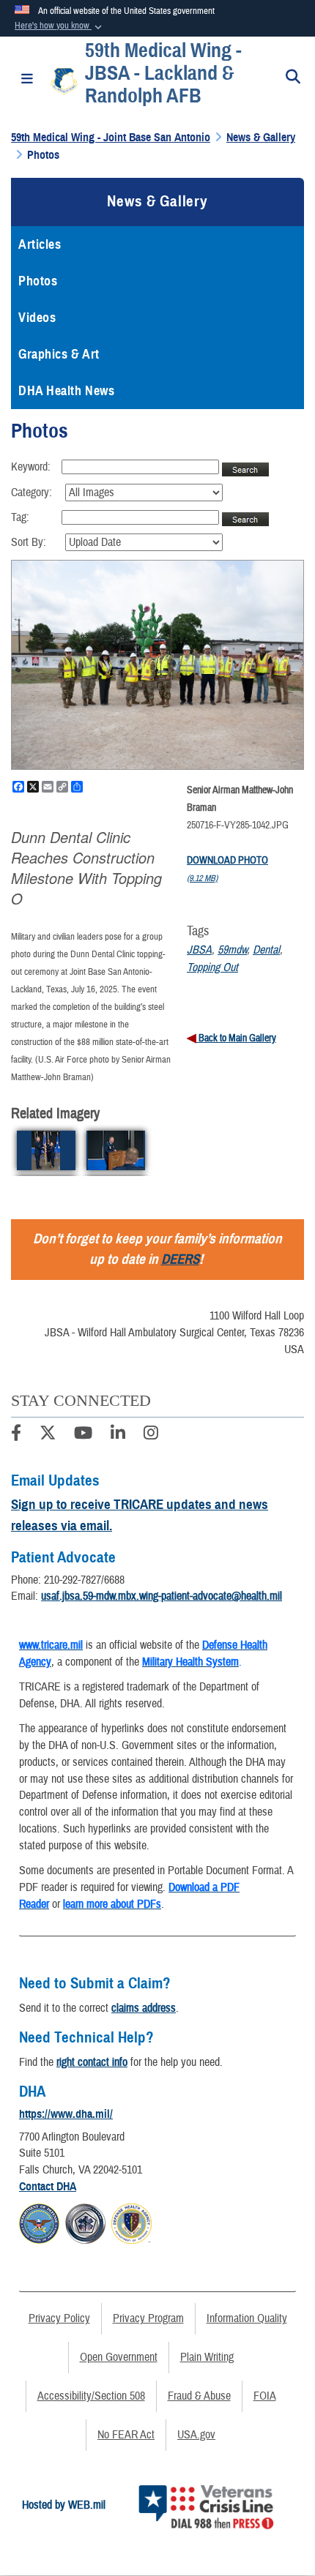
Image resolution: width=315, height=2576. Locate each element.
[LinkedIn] (118, 1435)
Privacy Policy (59, 2318)
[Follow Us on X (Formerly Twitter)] (48, 1435)
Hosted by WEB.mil (64, 2505)
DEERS (180, 1259)
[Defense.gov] (39, 2222)
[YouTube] (83, 1435)
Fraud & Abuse (199, 2396)
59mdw (232, 950)
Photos (38, 281)
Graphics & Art (59, 354)
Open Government (119, 2357)
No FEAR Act (126, 2435)
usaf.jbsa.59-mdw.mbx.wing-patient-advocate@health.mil (162, 1596)
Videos (37, 318)
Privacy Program (148, 2318)
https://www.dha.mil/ (66, 2114)
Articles (40, 244)
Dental (266, 950)
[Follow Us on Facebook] (16, 1435)
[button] (60, 26)
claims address (144, 2008)
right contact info (92, 2062)
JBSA (199, 950)
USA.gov (196, 2435)
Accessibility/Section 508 (91, 2396)
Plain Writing (207, 2357)
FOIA (265, 2396)
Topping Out (212, 967)
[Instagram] (151, 1435)
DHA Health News (66, 391)
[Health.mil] (85, 2222)
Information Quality (247, 2318)
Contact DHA (48, 2187)
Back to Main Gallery (236, 1038)
